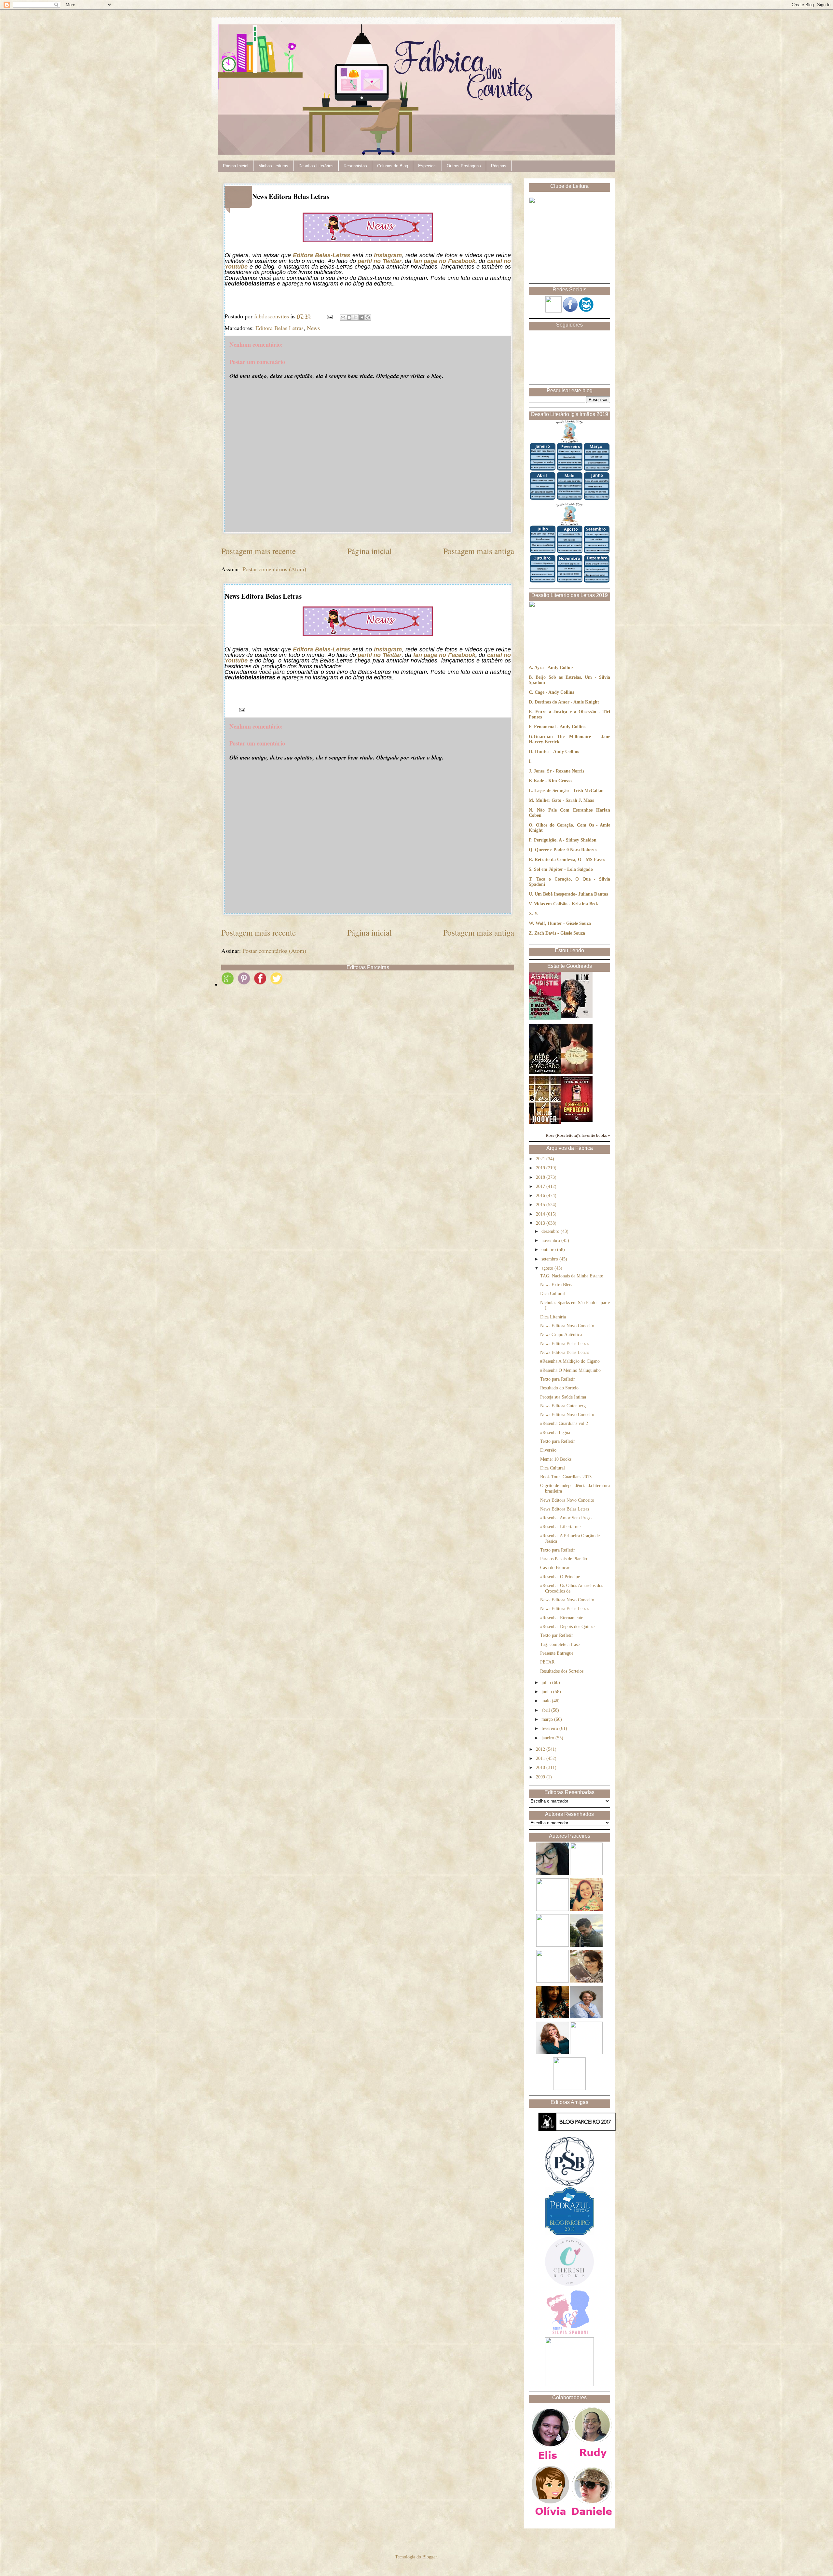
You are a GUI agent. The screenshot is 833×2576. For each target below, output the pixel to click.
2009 (541, 1777)
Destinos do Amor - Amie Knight (567, 702)
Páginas (499, 166)
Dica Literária (553, 1317)
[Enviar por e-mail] (343, 317)
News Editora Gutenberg (563, 1406)
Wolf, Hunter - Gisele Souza (563, 923)
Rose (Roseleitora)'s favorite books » (578, 1135)
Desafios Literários (316, 166)
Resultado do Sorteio (559, 1388)
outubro (549, 1250)
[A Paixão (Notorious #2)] (577, 1073)
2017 (541, 1186)
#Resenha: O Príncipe (560, 1577)
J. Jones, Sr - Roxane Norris (556, 771)
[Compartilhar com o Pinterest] (368, 317)
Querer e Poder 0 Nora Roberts (566, 850)
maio (547, 1701)
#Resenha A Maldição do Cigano (570, 1361)
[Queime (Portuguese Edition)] (577, 1016)
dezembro (551, 1231)
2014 (541, 1214)
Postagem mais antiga (479, 551)
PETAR (547, 1662)
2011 (541, 1758)
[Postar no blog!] (349, 317)
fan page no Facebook (444, 261)
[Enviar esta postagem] (329, 316)
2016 (541, 1196)
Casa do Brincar (555, 1568)
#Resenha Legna (555, 1433)
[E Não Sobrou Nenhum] (545, 1018)
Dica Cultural (553, 1294)
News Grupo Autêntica (561, 1335)
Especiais (427, 166)
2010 (541, 1768)
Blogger (430, 2557)
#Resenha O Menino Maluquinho (570, 1370)
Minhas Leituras (273, 166)
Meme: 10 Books (556, 1459)
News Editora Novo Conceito (567, 1326)
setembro (550, 1259)
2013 (541, 1223)
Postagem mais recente (259, 551)
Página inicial (369, 551)
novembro (551, 1240)
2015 (541, 1205)
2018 (541, 1177)
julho (547, 1683)
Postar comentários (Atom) (274, 569)
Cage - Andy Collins (554, 692)
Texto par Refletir (557, 1635)
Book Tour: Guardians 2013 (566, 1477)
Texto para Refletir (558, 1379)
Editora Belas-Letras (321, 255)
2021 (541, 1159)
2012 (541, 1749)
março (548, 1719)
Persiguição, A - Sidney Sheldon (565, 840)
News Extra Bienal (557, 1285)
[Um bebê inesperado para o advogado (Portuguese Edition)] (545, 1073)
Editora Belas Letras (280, 328)
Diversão (548, 1450)
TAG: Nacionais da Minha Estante (572, 1276)
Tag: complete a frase (560, 1644)
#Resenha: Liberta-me (560, 1527)
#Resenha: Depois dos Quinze (567, 1627)
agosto (548, 1268)
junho (547, 1692)
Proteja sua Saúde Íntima (563, 1397)
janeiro (548, 1738)
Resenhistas (355, 166)
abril (546, 1710)
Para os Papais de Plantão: (564, 1559)
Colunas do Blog (393, 166)
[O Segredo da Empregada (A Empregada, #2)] (577, 1120)
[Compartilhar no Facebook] (362, 317)
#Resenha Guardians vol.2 (564, 1423)
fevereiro (550, 1728)
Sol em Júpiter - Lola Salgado (563, 869)
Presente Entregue (557, 1653)
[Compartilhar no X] (355, 317)
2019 (541, 1168)
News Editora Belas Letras (565, 1344)
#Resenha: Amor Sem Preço (566, 1518)
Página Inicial (236, 166)
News (313, 328)
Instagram (388, 255)
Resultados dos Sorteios (562, 1671)
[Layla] (545, 1122)
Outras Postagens (464, 166)
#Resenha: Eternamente (562, 1618)
